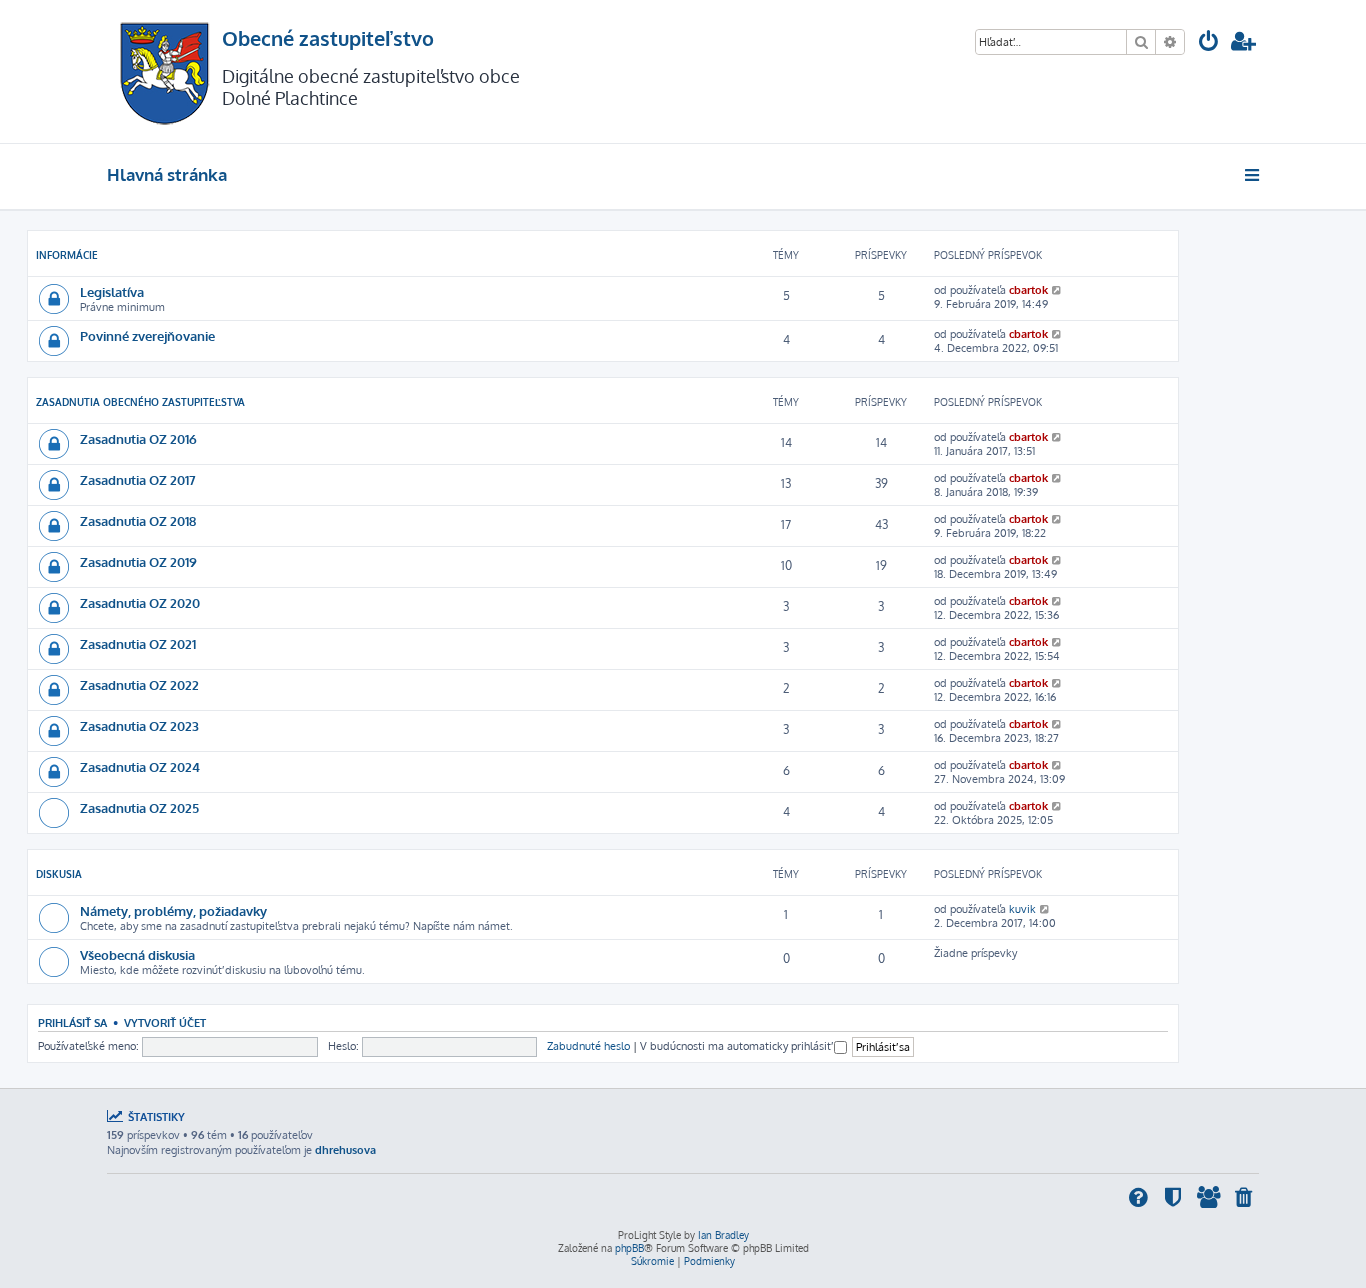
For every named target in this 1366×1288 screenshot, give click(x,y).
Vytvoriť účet (165, 1022)
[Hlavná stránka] (164, 71)
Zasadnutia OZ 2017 (138, 479)
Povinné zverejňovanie (147, 335)
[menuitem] (1209, 43)
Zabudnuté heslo (588, 1046)
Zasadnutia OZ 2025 (139, 807)
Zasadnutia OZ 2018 (138, 520)
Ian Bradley (723, 1235)
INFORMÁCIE (67, 255)
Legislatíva (112, 291)
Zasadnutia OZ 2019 (138, 561)
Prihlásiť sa (72, 1022)
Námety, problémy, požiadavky (173, 910)
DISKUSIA (59, 874)
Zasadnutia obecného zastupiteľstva (140, 402)
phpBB (629, 1248)
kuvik (1022, 909)
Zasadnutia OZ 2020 (140, 602)
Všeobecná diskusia (137, 954)
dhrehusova (345, 1150)
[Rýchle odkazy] (1253, 175)
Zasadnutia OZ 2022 (139, 684)
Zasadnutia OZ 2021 (138, 643)
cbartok (1028, 290)
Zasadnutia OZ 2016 (138, 438)
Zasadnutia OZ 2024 (140, 766)
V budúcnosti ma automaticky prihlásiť (737, 1046)
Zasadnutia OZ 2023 (139, 725)
